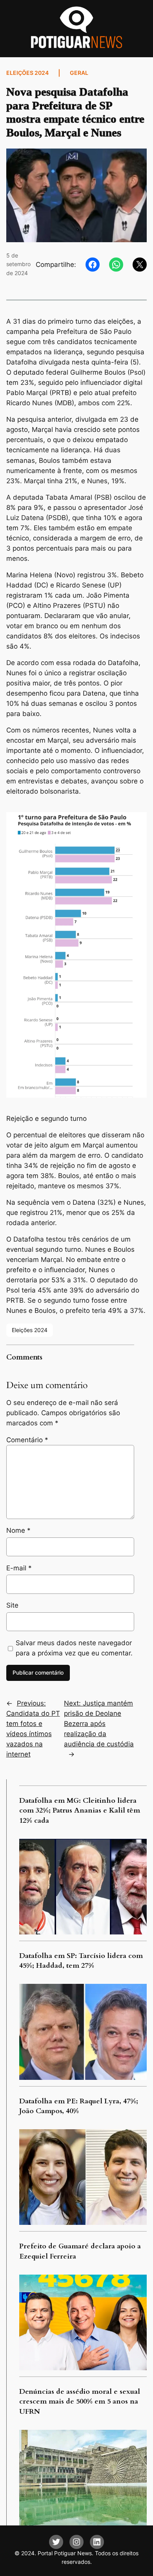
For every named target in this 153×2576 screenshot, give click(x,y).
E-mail (19, 1568)
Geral (79, 73)
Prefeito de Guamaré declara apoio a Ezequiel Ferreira (80, 2251)
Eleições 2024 (27, 73)
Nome (18, 1530)
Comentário (27, 1440)
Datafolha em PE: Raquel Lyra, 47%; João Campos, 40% (79, 2106)
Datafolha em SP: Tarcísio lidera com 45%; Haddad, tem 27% (81, 1961)
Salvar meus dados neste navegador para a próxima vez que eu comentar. (74, 1648)
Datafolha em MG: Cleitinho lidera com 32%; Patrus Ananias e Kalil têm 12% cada (80, 1811)
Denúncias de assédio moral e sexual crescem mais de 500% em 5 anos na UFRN (80, 2402)
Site (12, 1605)
